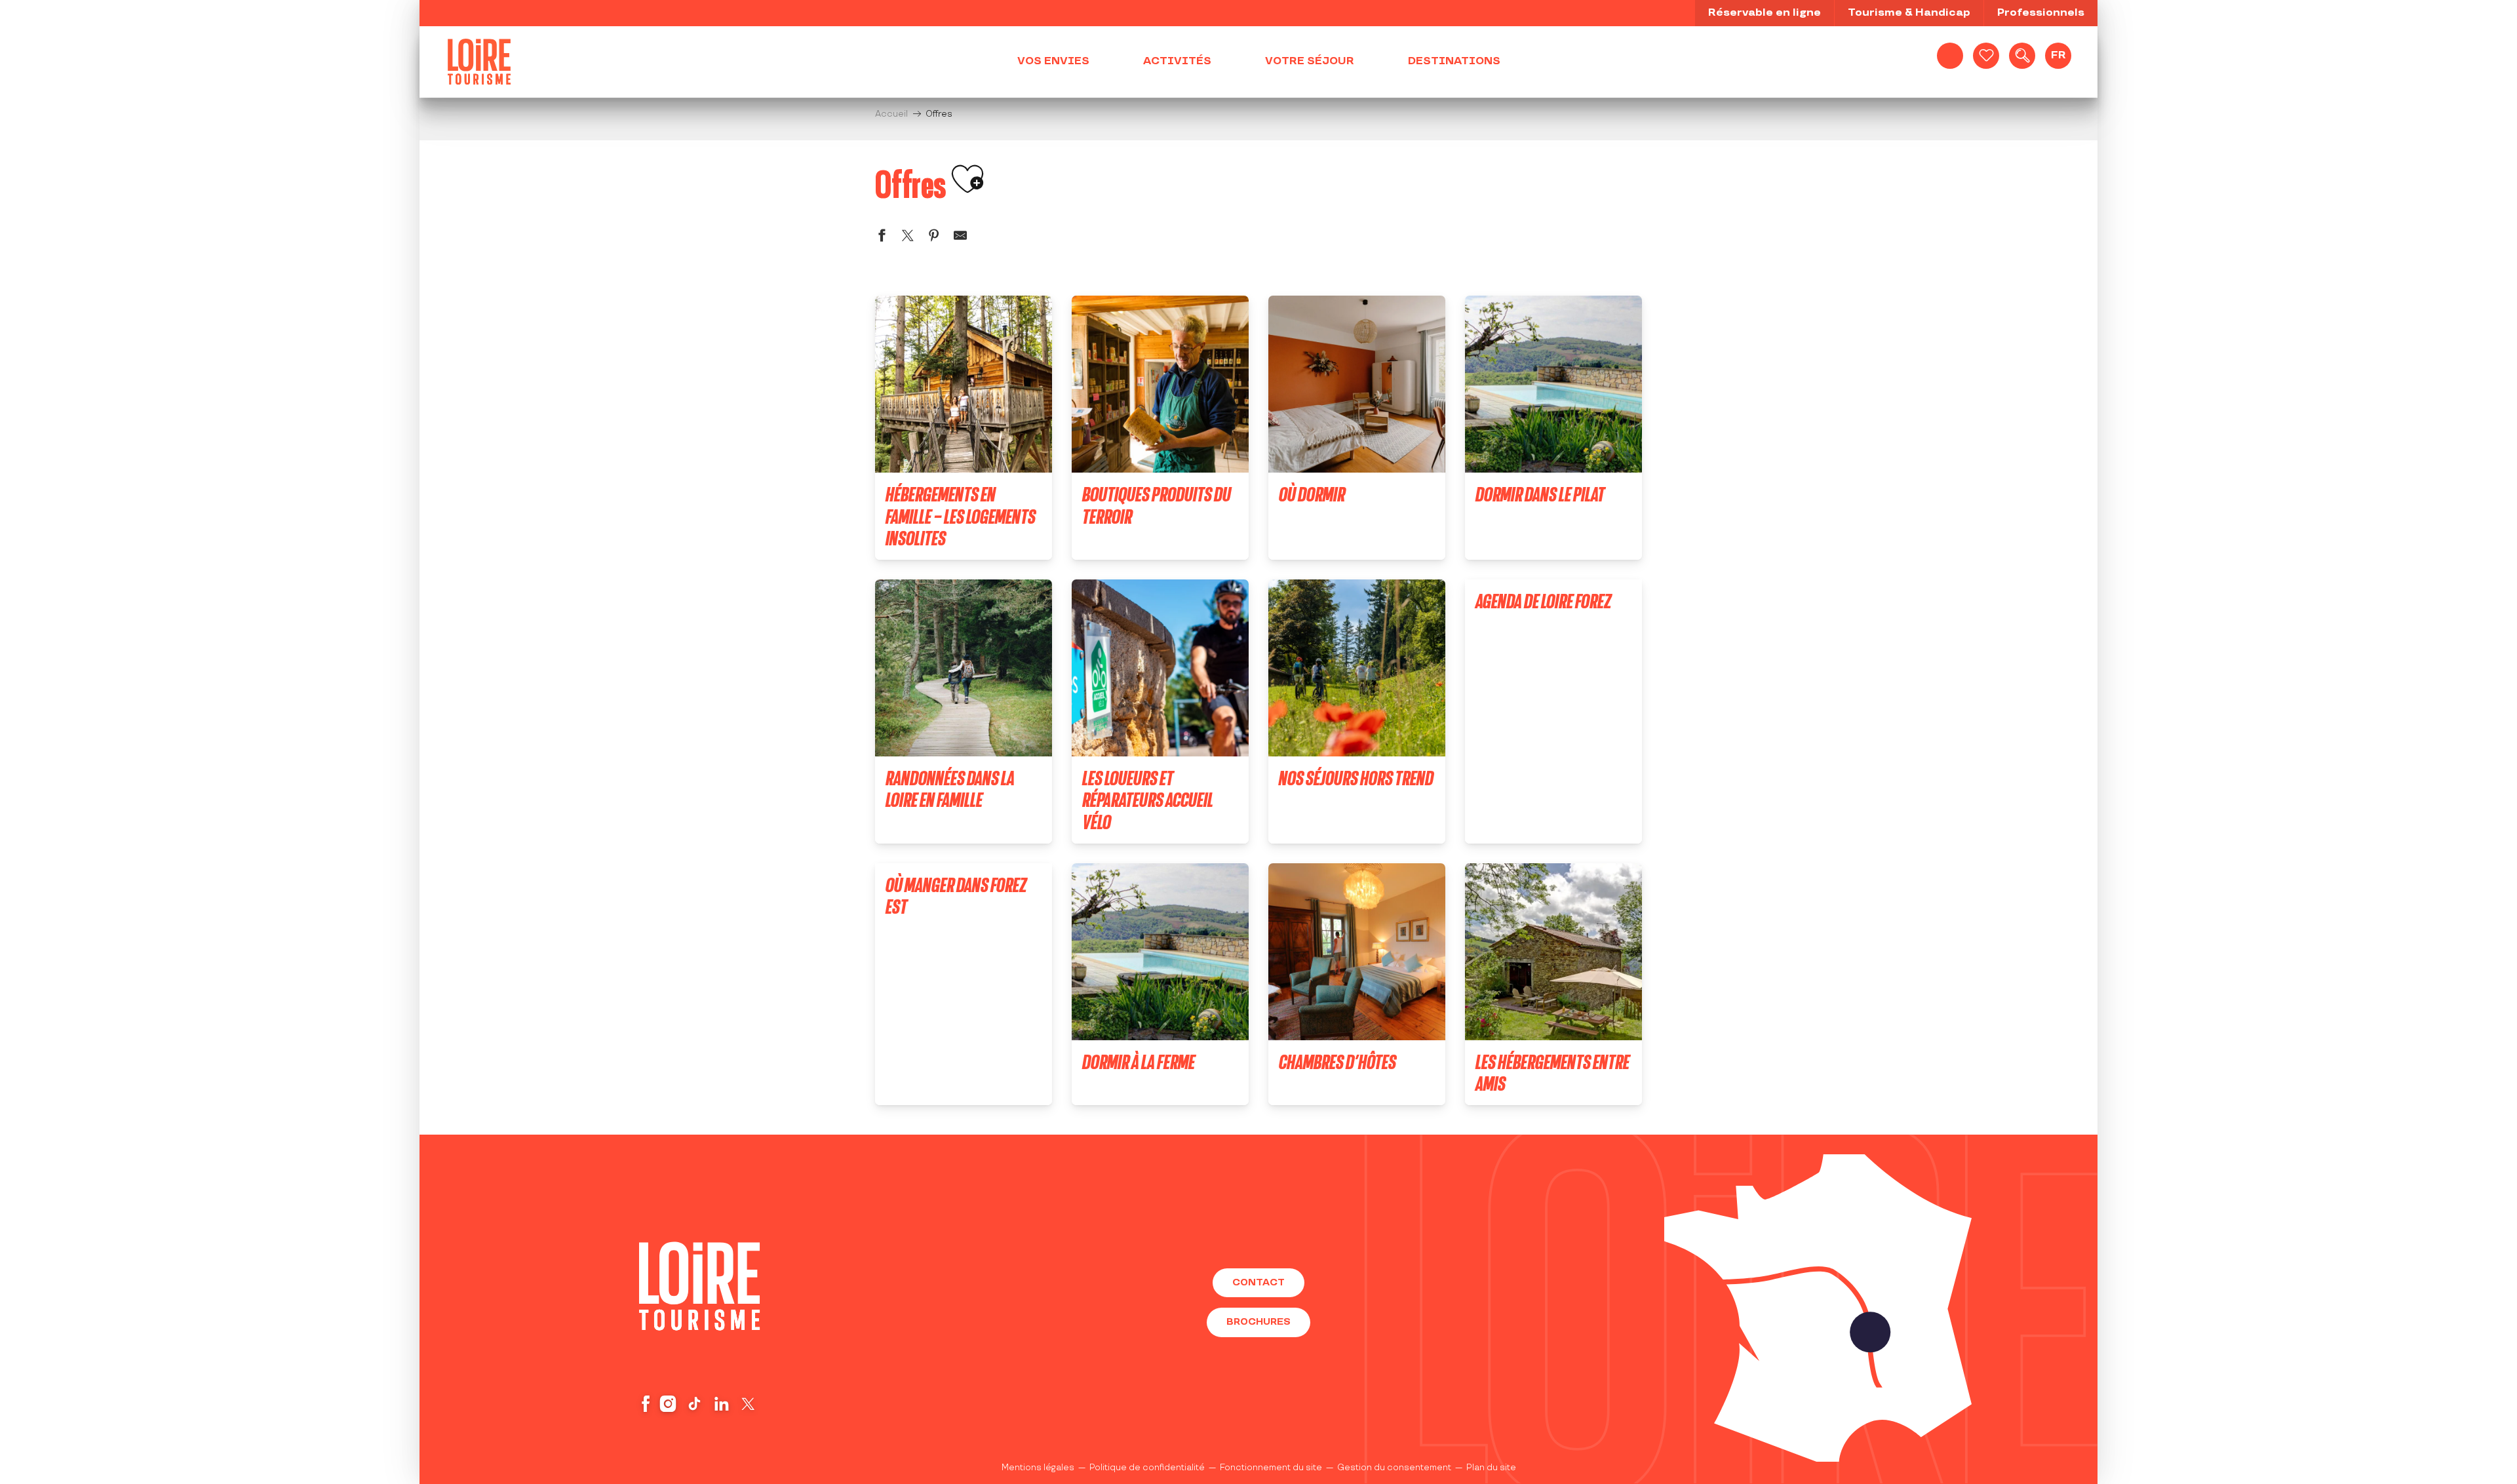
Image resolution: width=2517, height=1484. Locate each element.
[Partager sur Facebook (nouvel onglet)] (882, 238)
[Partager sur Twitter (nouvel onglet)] (908, 238)
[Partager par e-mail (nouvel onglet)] (960, 238)
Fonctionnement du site (1271, 1468)
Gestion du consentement (1394, 1468)
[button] (2022, 56)
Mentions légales (1038, 1468)
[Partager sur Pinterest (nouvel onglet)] (934, 238)
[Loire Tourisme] (479, 62)
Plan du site (1491, 1468)
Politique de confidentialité (1147, 1468)
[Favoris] (1986, 56)
